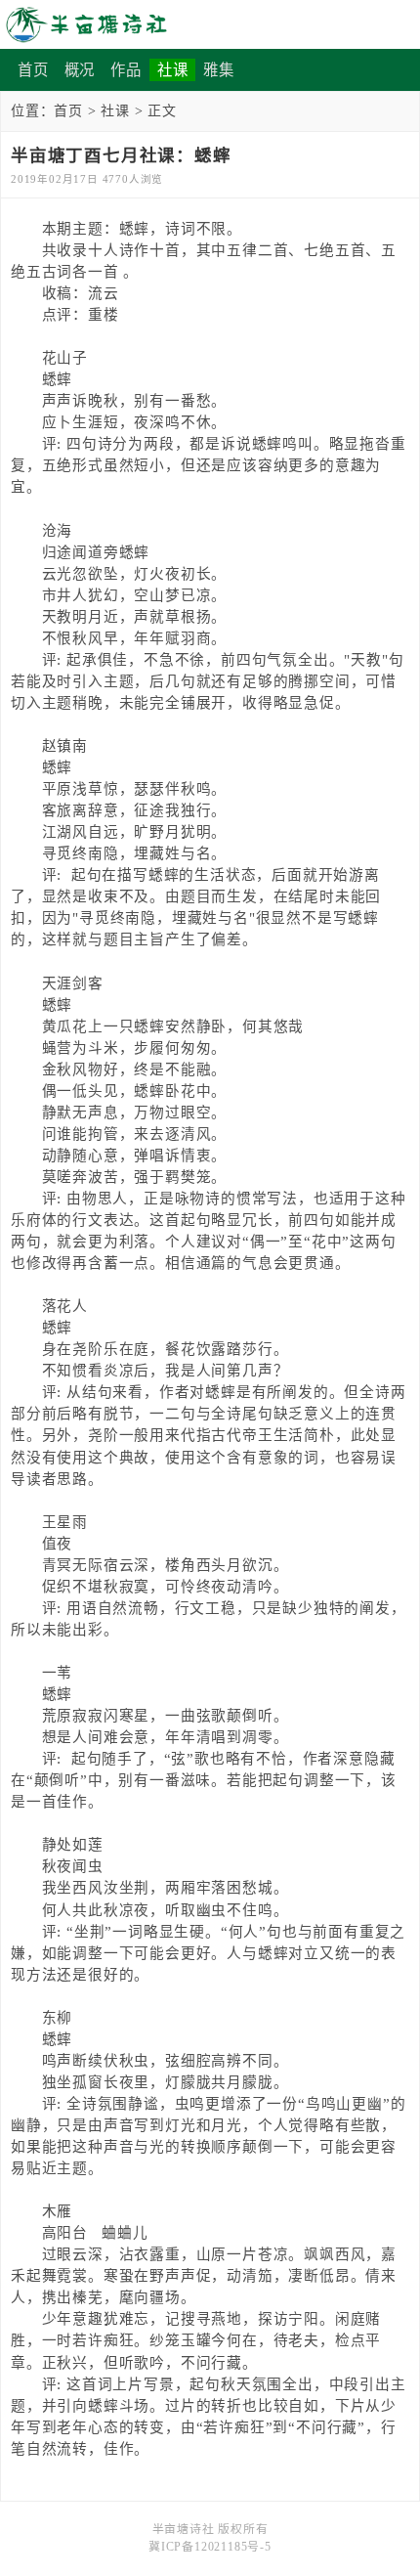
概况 (80, 70)
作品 (126, 70)
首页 (33, 70)
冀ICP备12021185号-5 (210, 2547)
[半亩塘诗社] (210, 24)
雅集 (219, 70)
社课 (173, 70)
